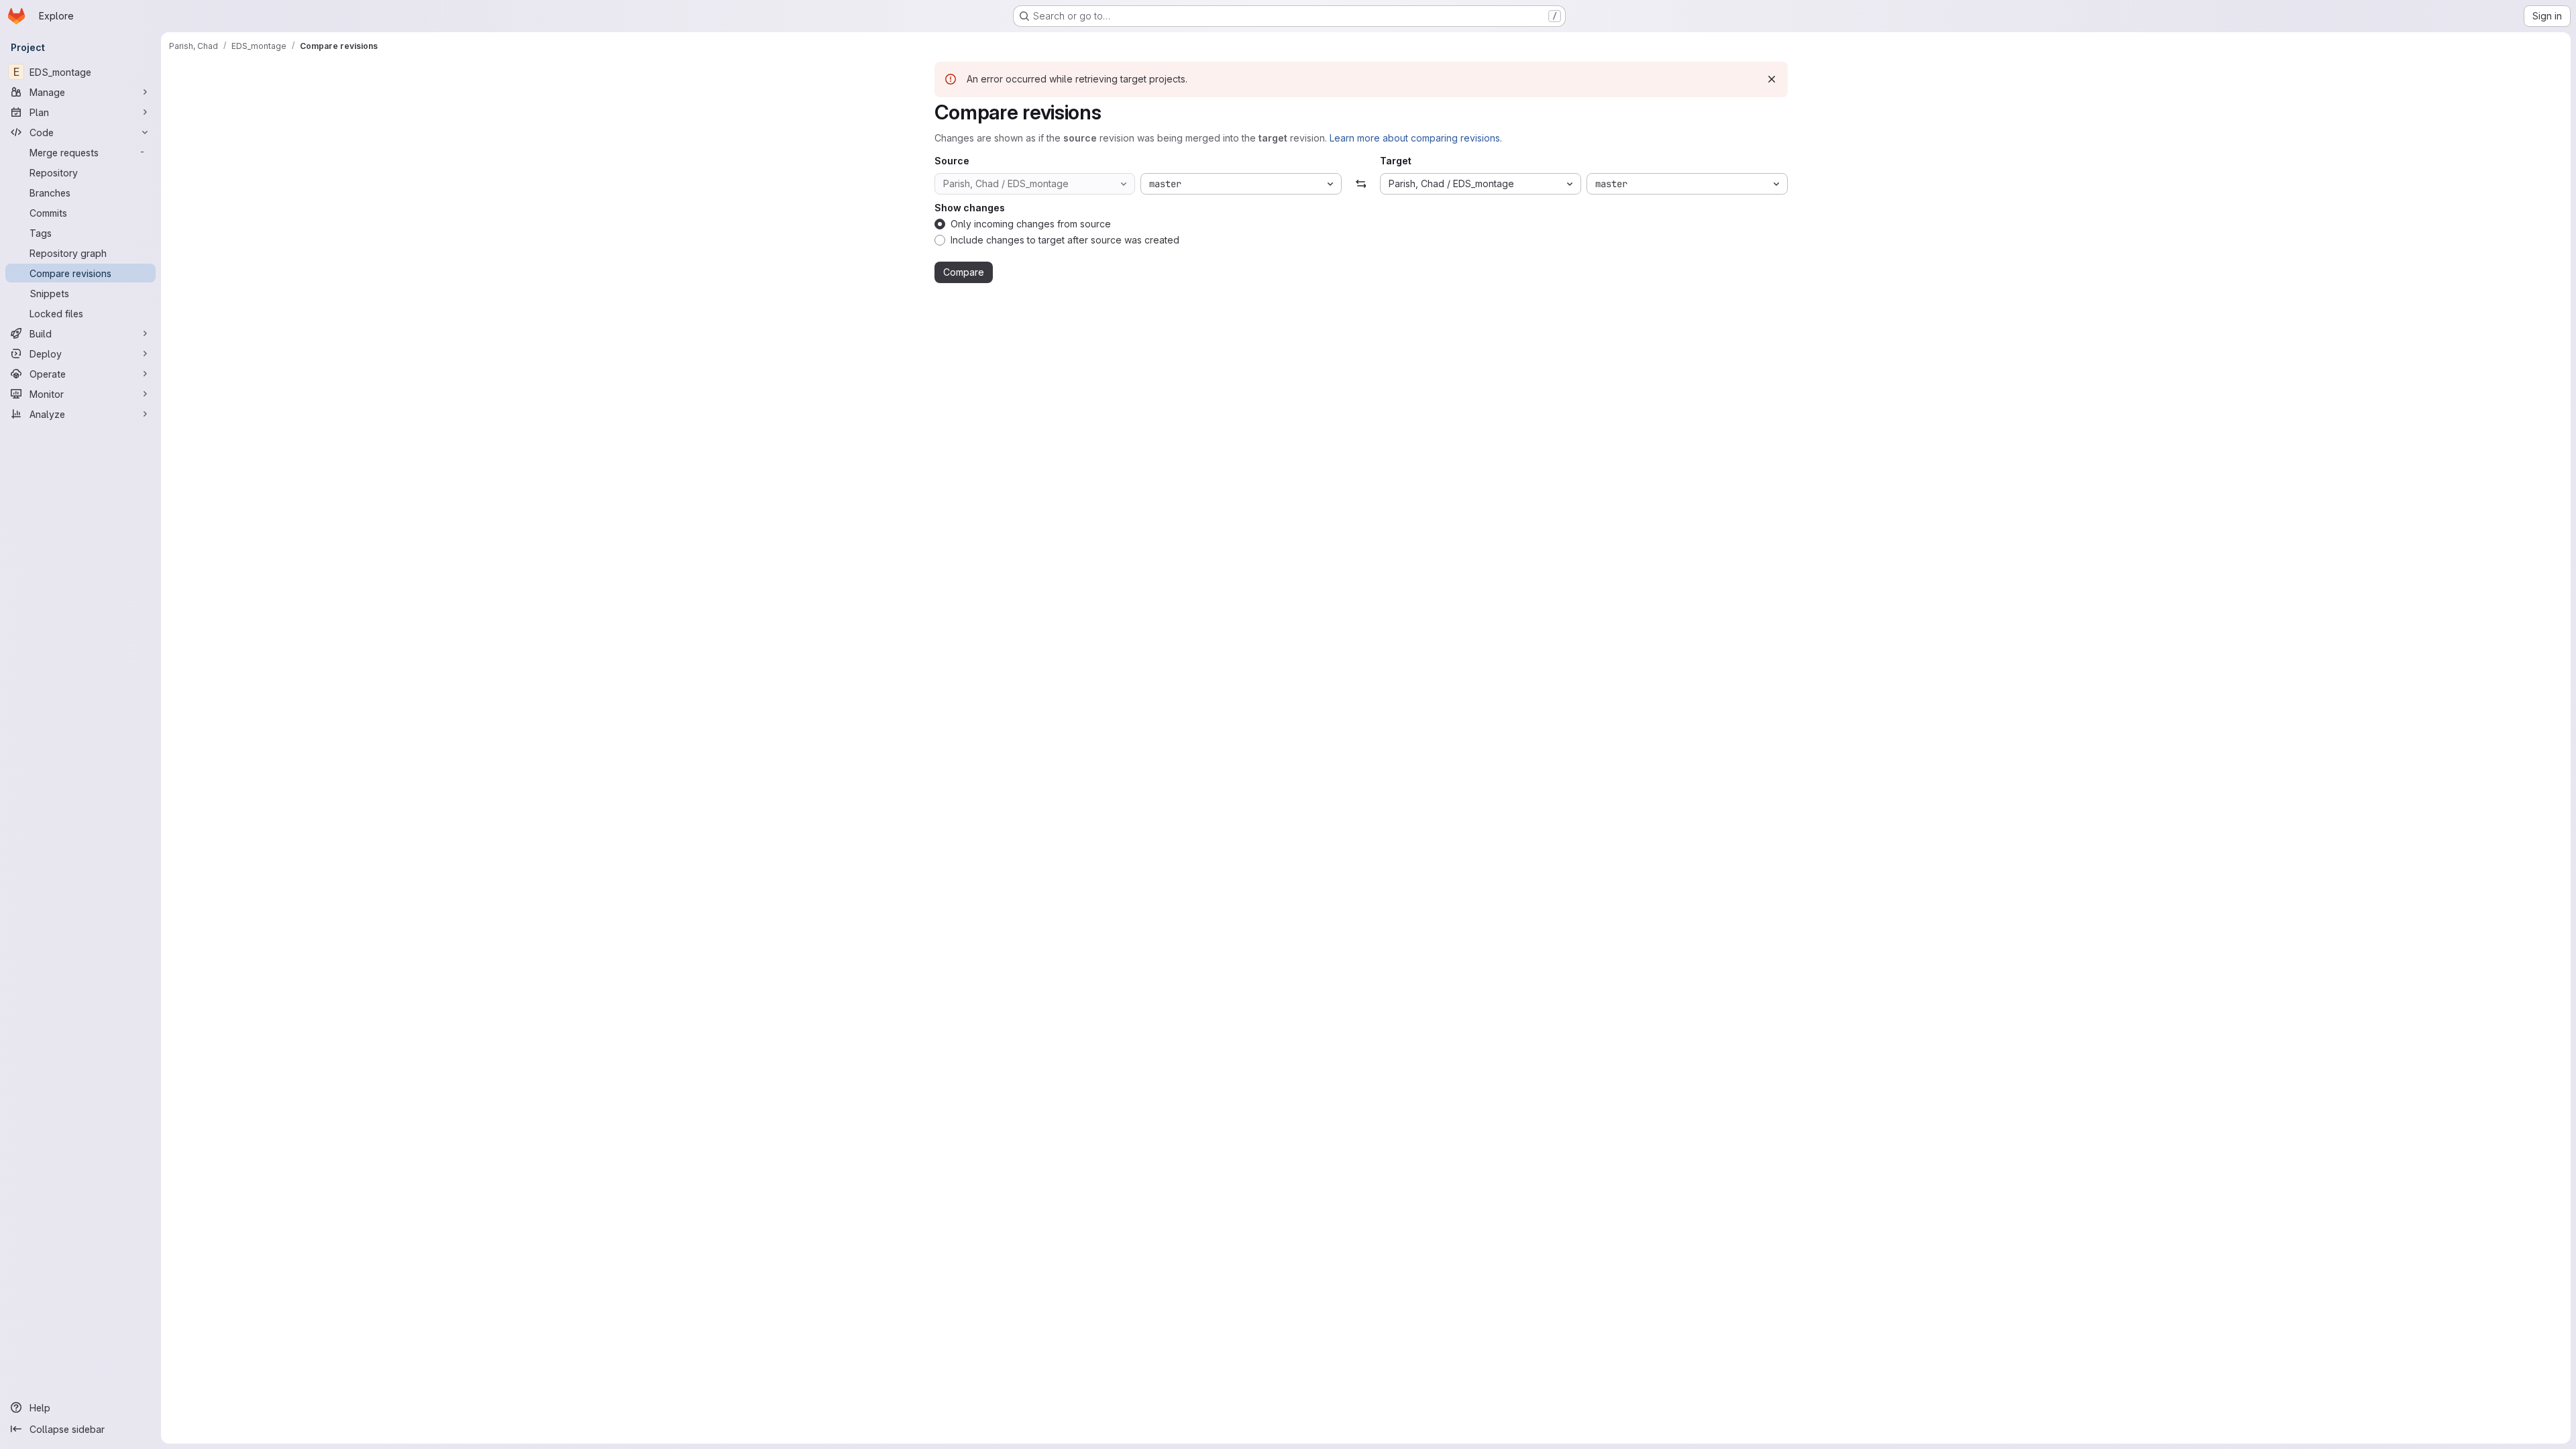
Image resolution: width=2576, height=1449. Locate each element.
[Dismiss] (1772, 79)
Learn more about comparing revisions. (1416, 138)
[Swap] (1361, 184)
